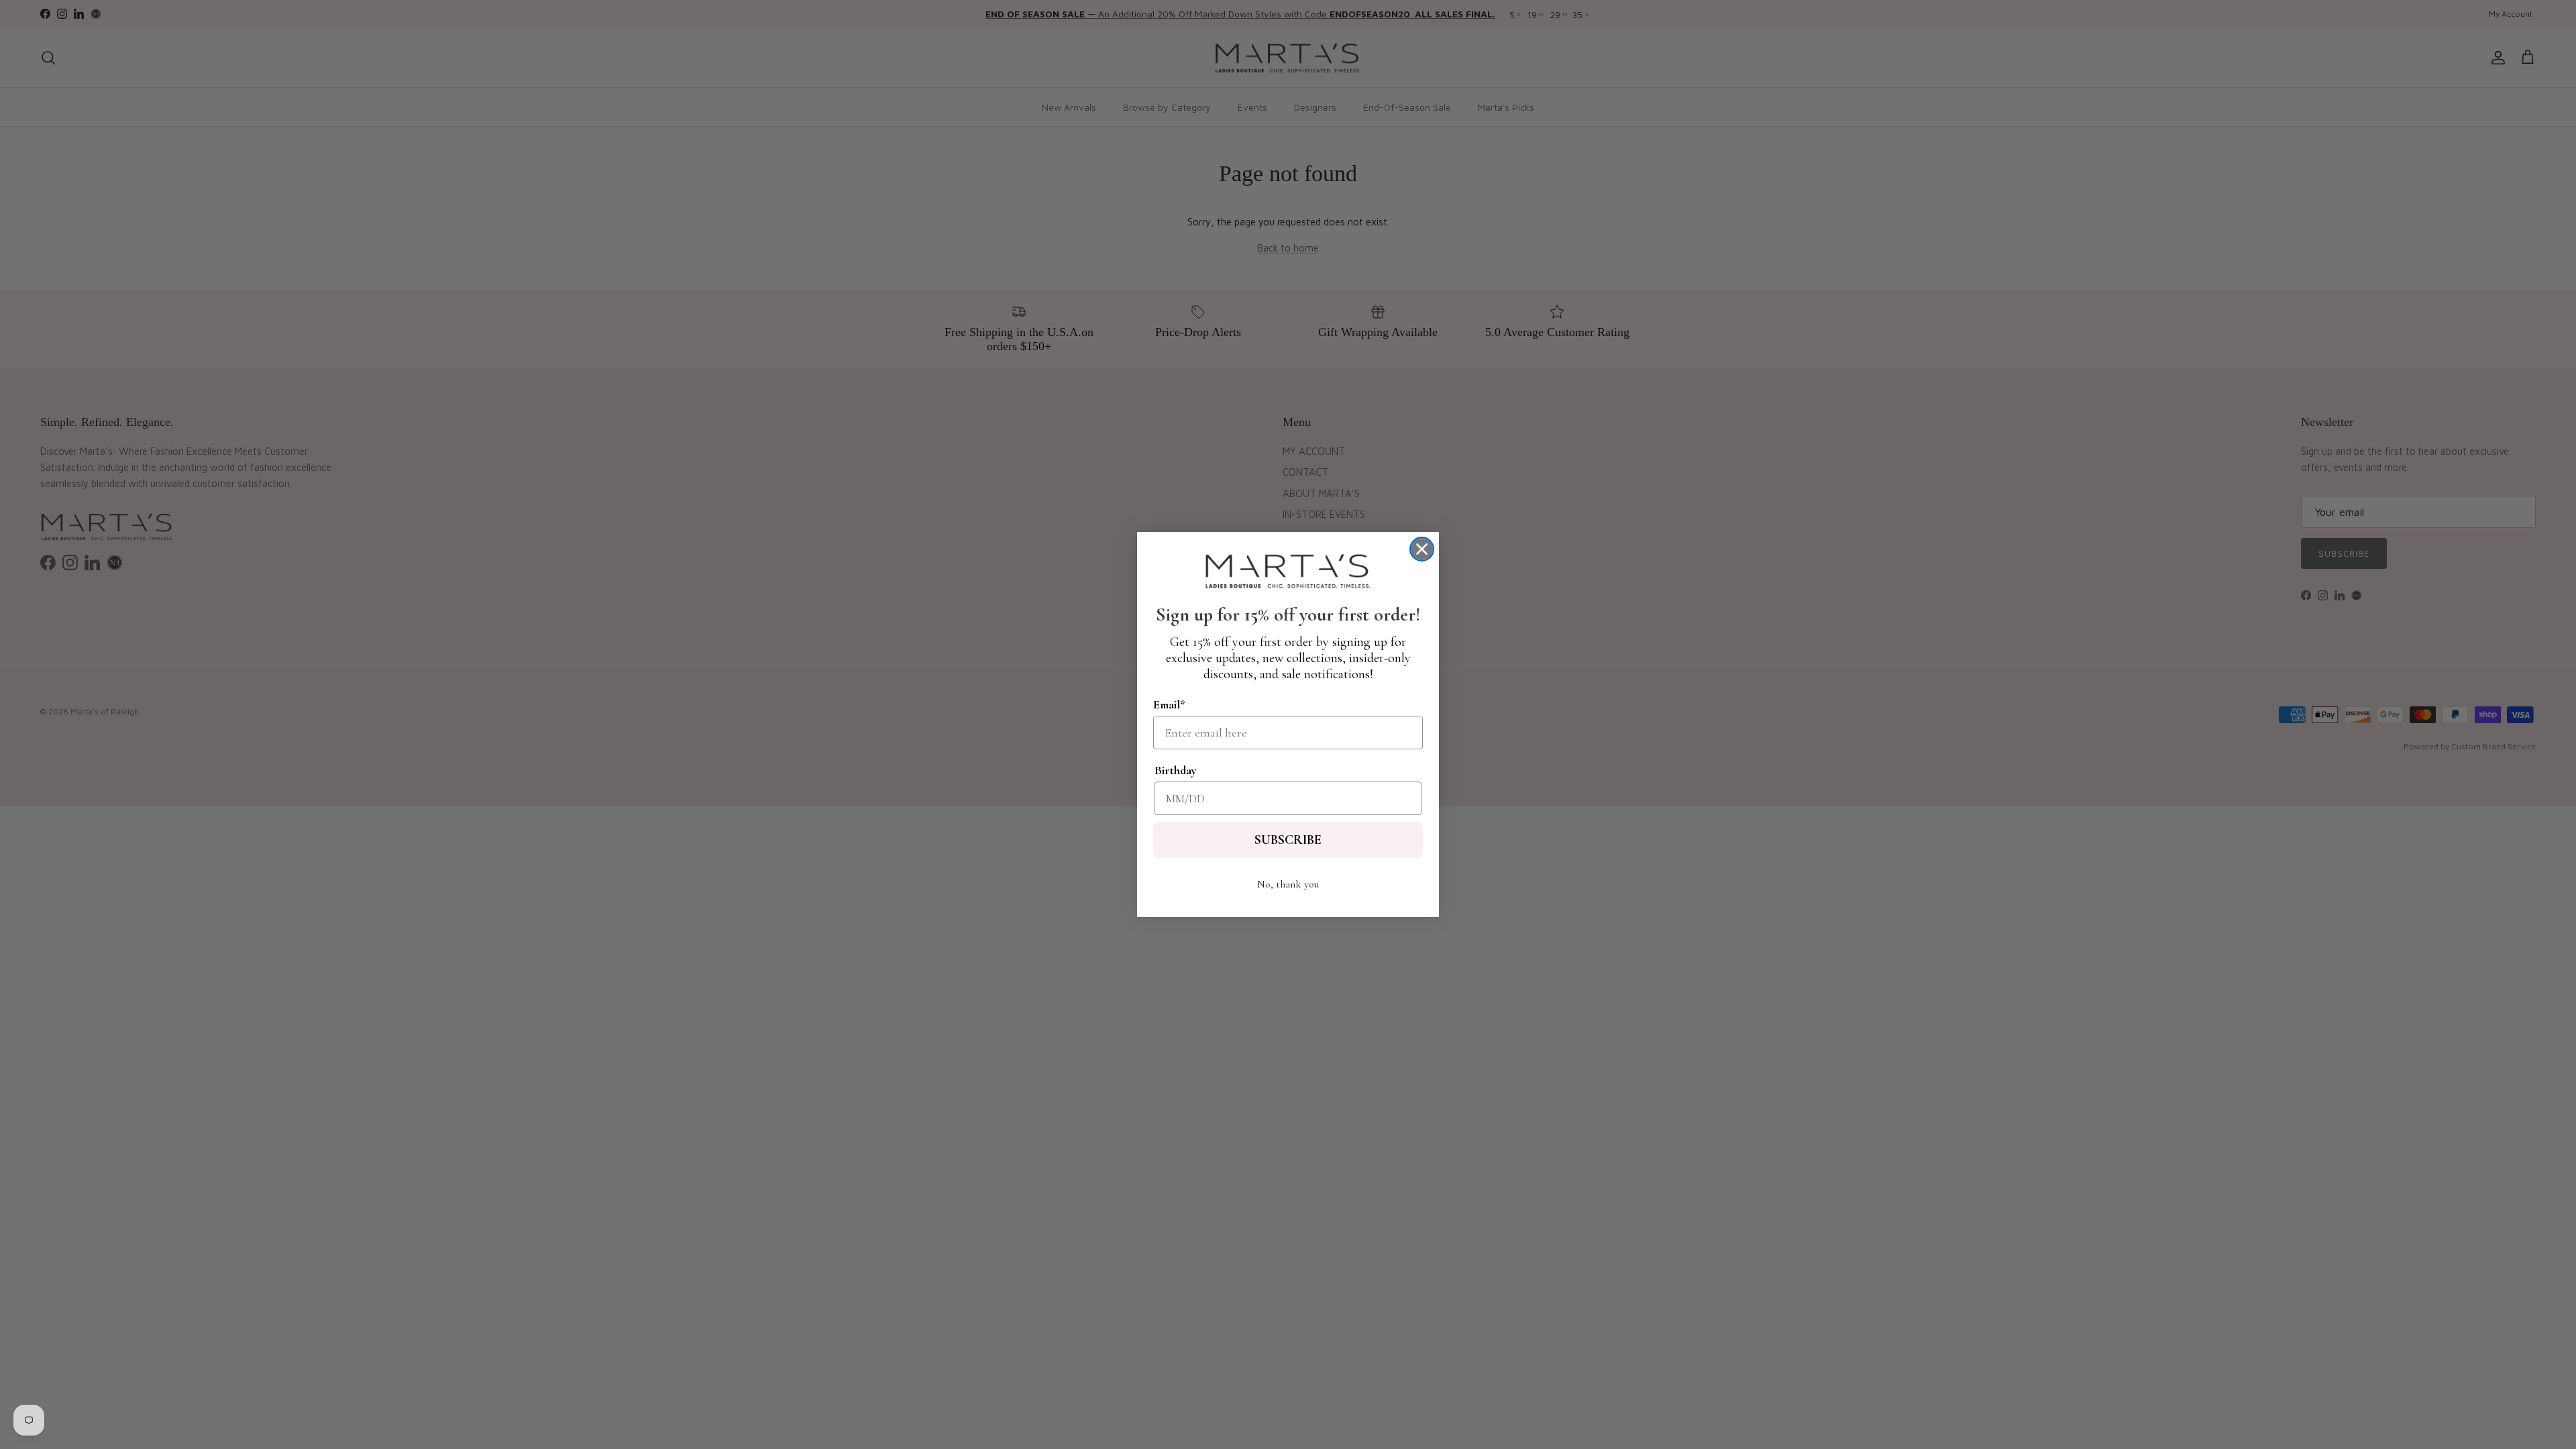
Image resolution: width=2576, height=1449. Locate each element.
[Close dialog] (1422, 549)
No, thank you (1288, 884)
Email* (1169, 704)
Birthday (1176, 770)
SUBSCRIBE (1288, 840)
